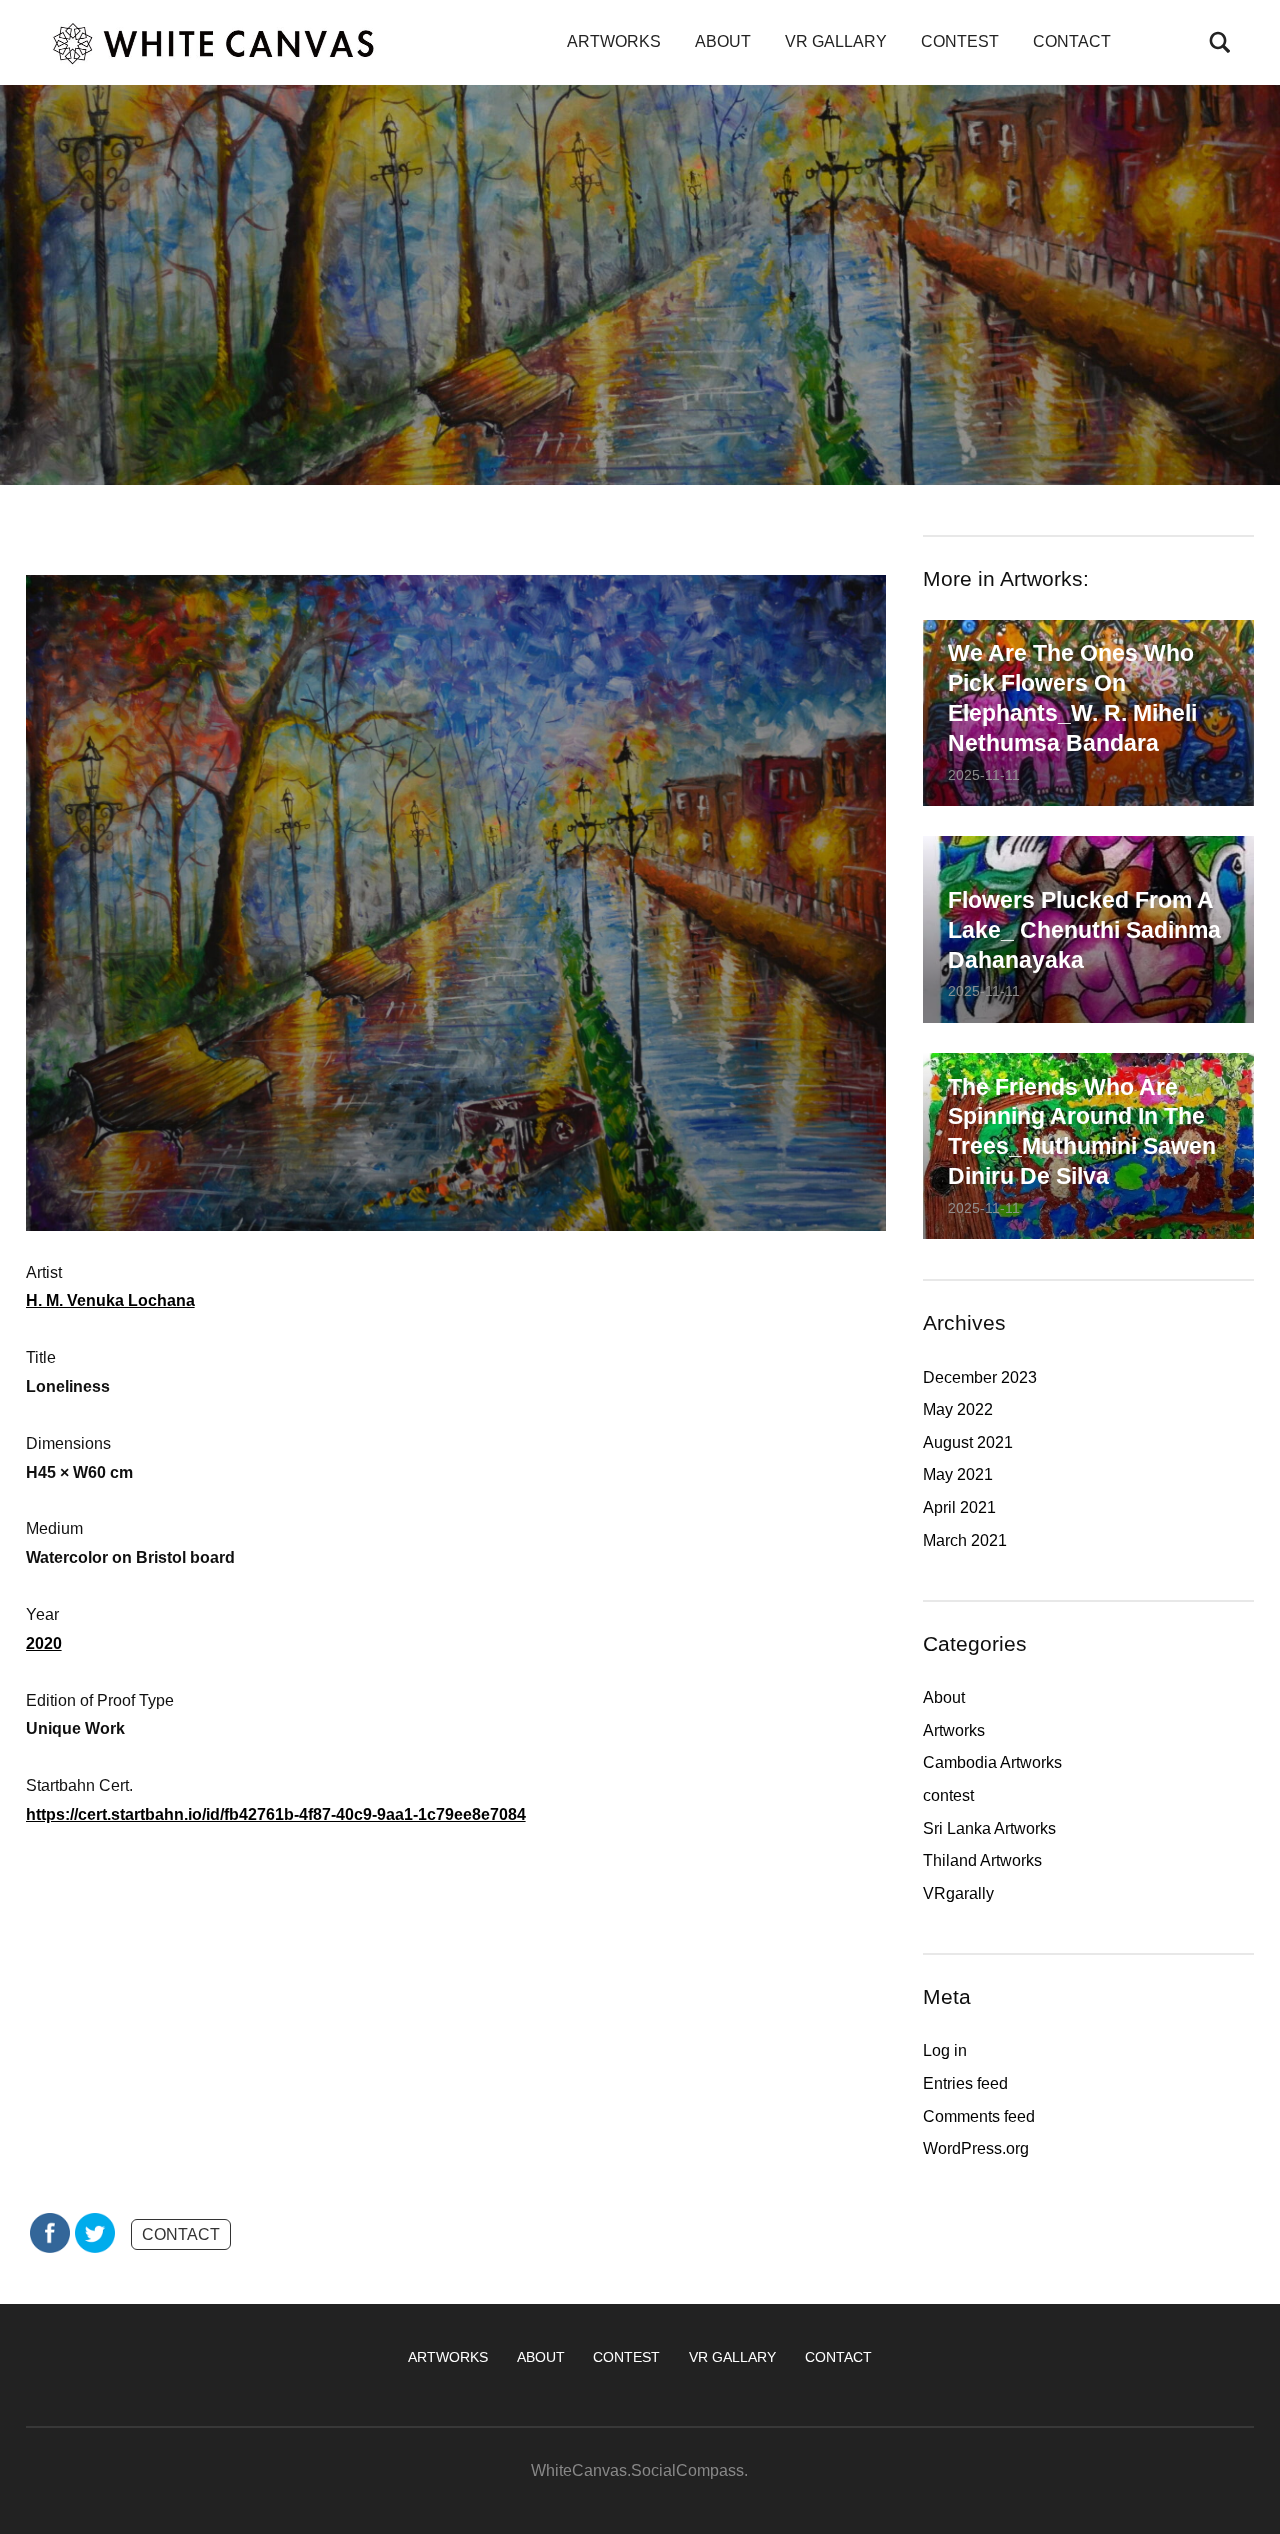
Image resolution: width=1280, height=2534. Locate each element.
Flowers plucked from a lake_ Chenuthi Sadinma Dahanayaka (1084, 930)
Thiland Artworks (982, 1860)
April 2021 (959, 1507)
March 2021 (965, 1540)
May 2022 (958, 1409)
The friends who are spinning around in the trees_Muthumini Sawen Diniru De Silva (1082, 1132)
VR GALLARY (836, 41)
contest (948, 1795)
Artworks (954, 1730)
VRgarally (958, 1893)
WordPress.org (976, 2148)
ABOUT (723, 41)
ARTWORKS (614, 41)
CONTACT (1072, 41)
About (944, 1697)
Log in (945, 2050)
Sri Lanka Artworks (989, 1828)
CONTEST (960, 41)
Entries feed (965, 2083)
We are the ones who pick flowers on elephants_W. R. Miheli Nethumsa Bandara (1072, 698)
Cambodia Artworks (992, 1762)
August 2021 (968, 1442)
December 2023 (980, 1377)
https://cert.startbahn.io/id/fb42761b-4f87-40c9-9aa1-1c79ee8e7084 (276, 1814)
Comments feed (979, 2116)
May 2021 (958, 1474)
